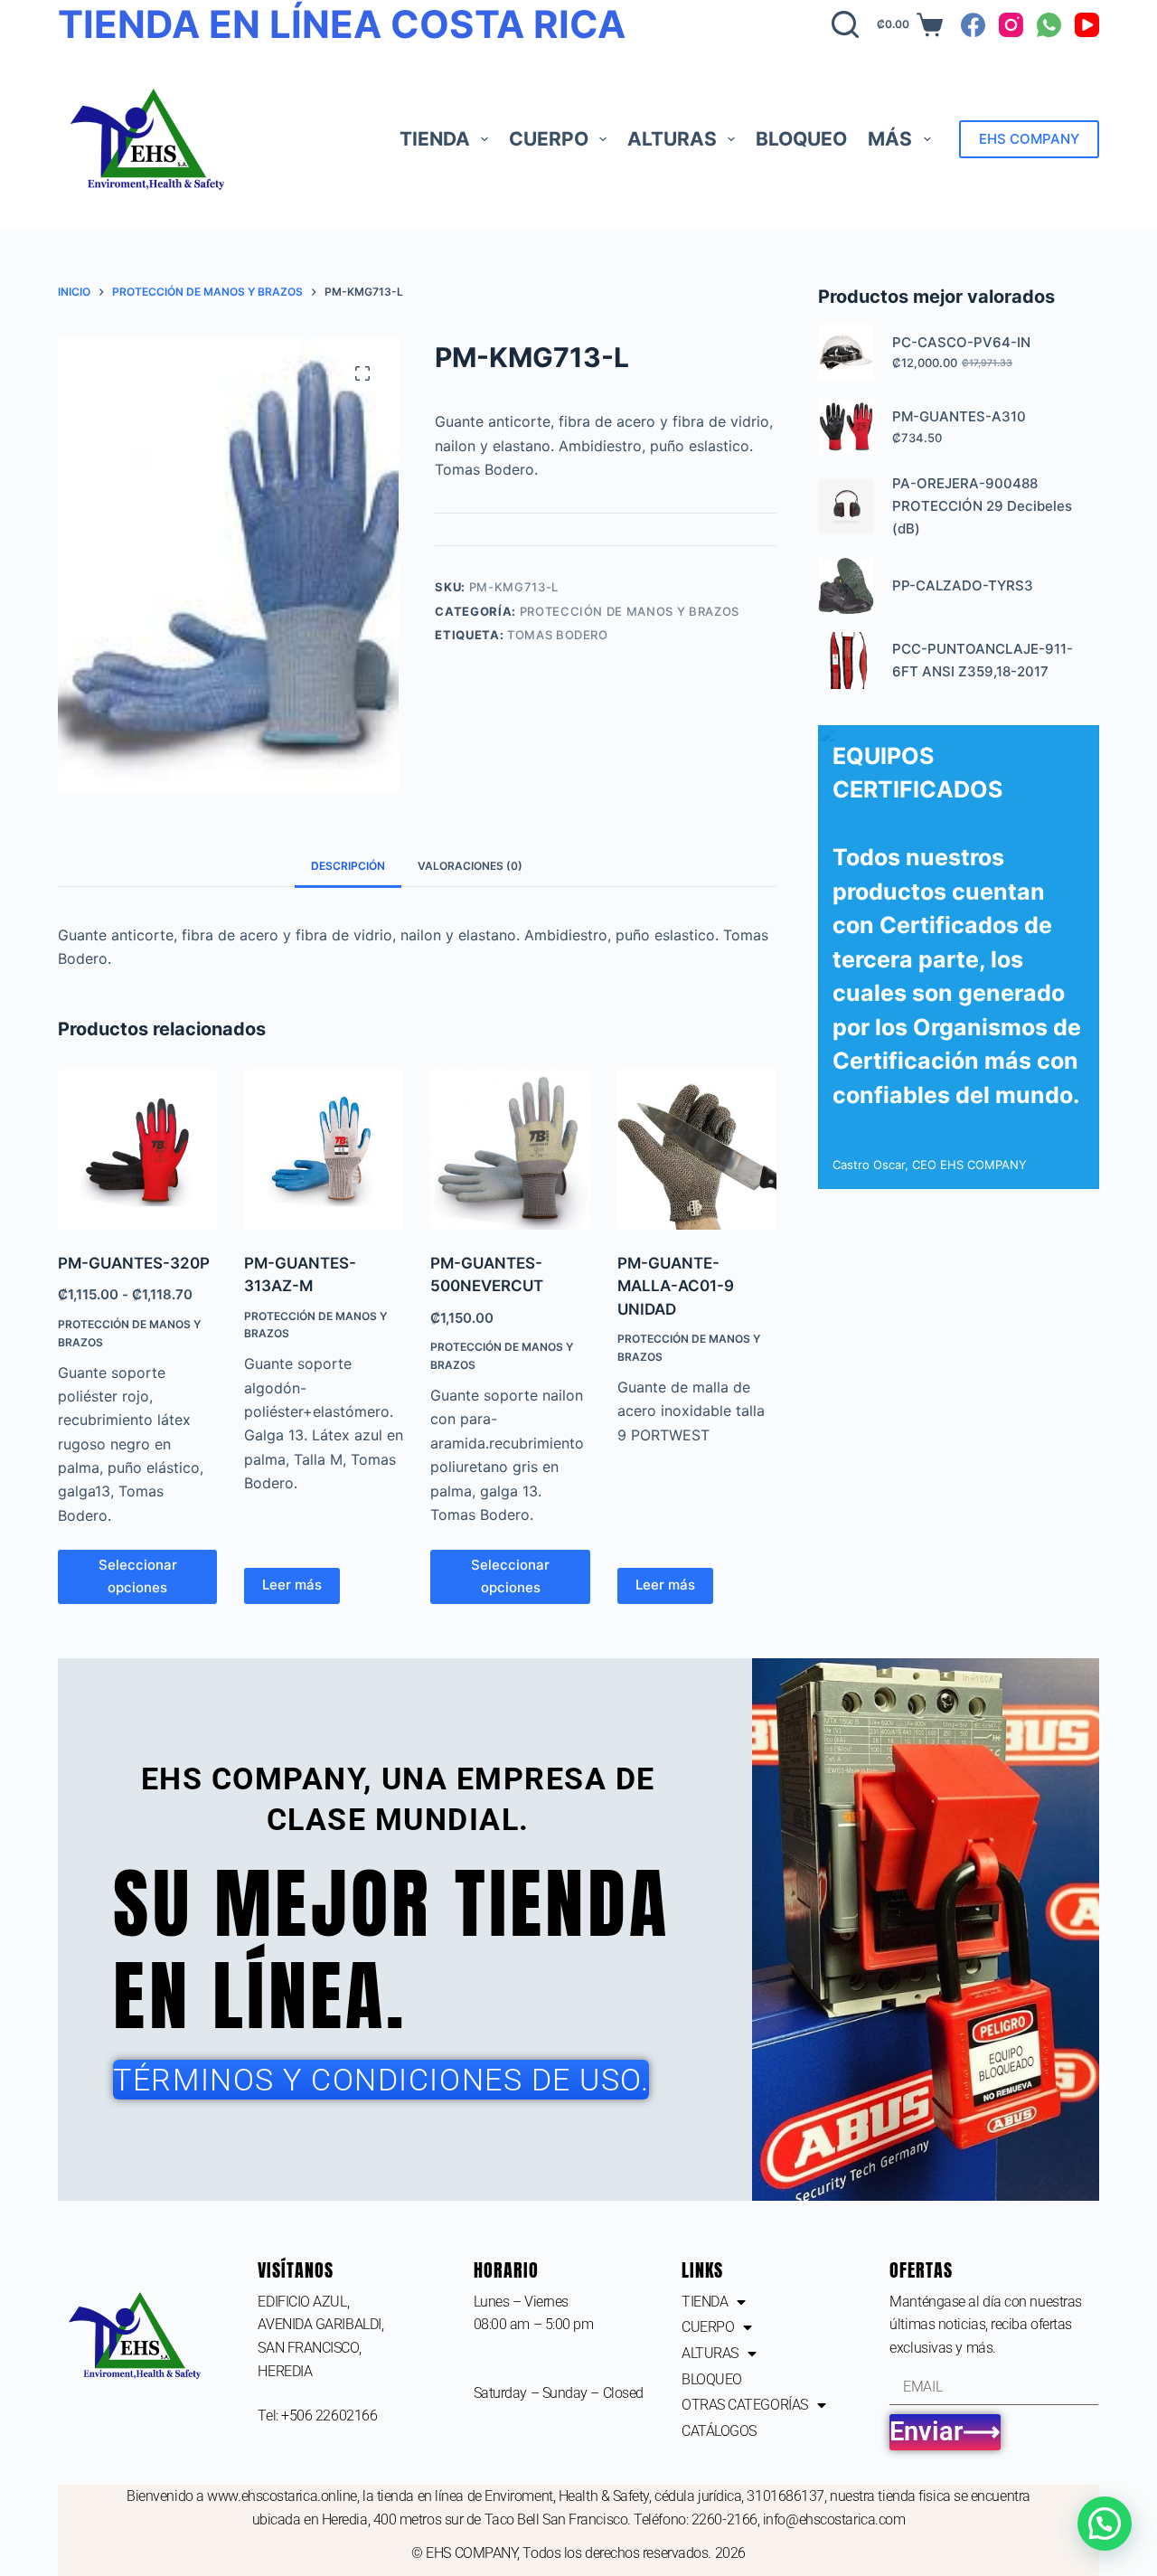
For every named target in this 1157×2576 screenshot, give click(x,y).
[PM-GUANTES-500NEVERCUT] (510, 1149)
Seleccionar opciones (138, 1576)
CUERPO (549, 139)
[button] (1105, 2524)
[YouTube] (1087, 25)
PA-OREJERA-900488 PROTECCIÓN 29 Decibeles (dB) (982, 506)
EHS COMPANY (1029, 139)
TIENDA (435, 139)
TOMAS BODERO (558, 635)
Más (890, 139)
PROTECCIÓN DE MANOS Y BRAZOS (630, 611)
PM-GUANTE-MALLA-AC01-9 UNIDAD (676, 1286)
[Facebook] (973, 25)
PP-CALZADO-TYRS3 (963, 585)
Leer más (292, 1585)
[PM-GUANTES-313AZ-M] (324, 1149)
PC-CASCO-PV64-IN (961, 342)
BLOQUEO (801, 139)
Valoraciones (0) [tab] (470, 866)
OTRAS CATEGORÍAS (745, 2405)
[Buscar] (845, 24)
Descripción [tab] (348, 866)
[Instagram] (1011, 25)
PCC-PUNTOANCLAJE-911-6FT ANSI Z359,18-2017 (983, 660)
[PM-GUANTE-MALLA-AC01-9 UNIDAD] (697, 1149)
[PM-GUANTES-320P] (137, 1149)
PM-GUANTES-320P (134, 1263)
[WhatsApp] (1049, 25)
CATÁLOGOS (719, 2431)
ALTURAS (672, 139)
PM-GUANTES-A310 (959, 416)
